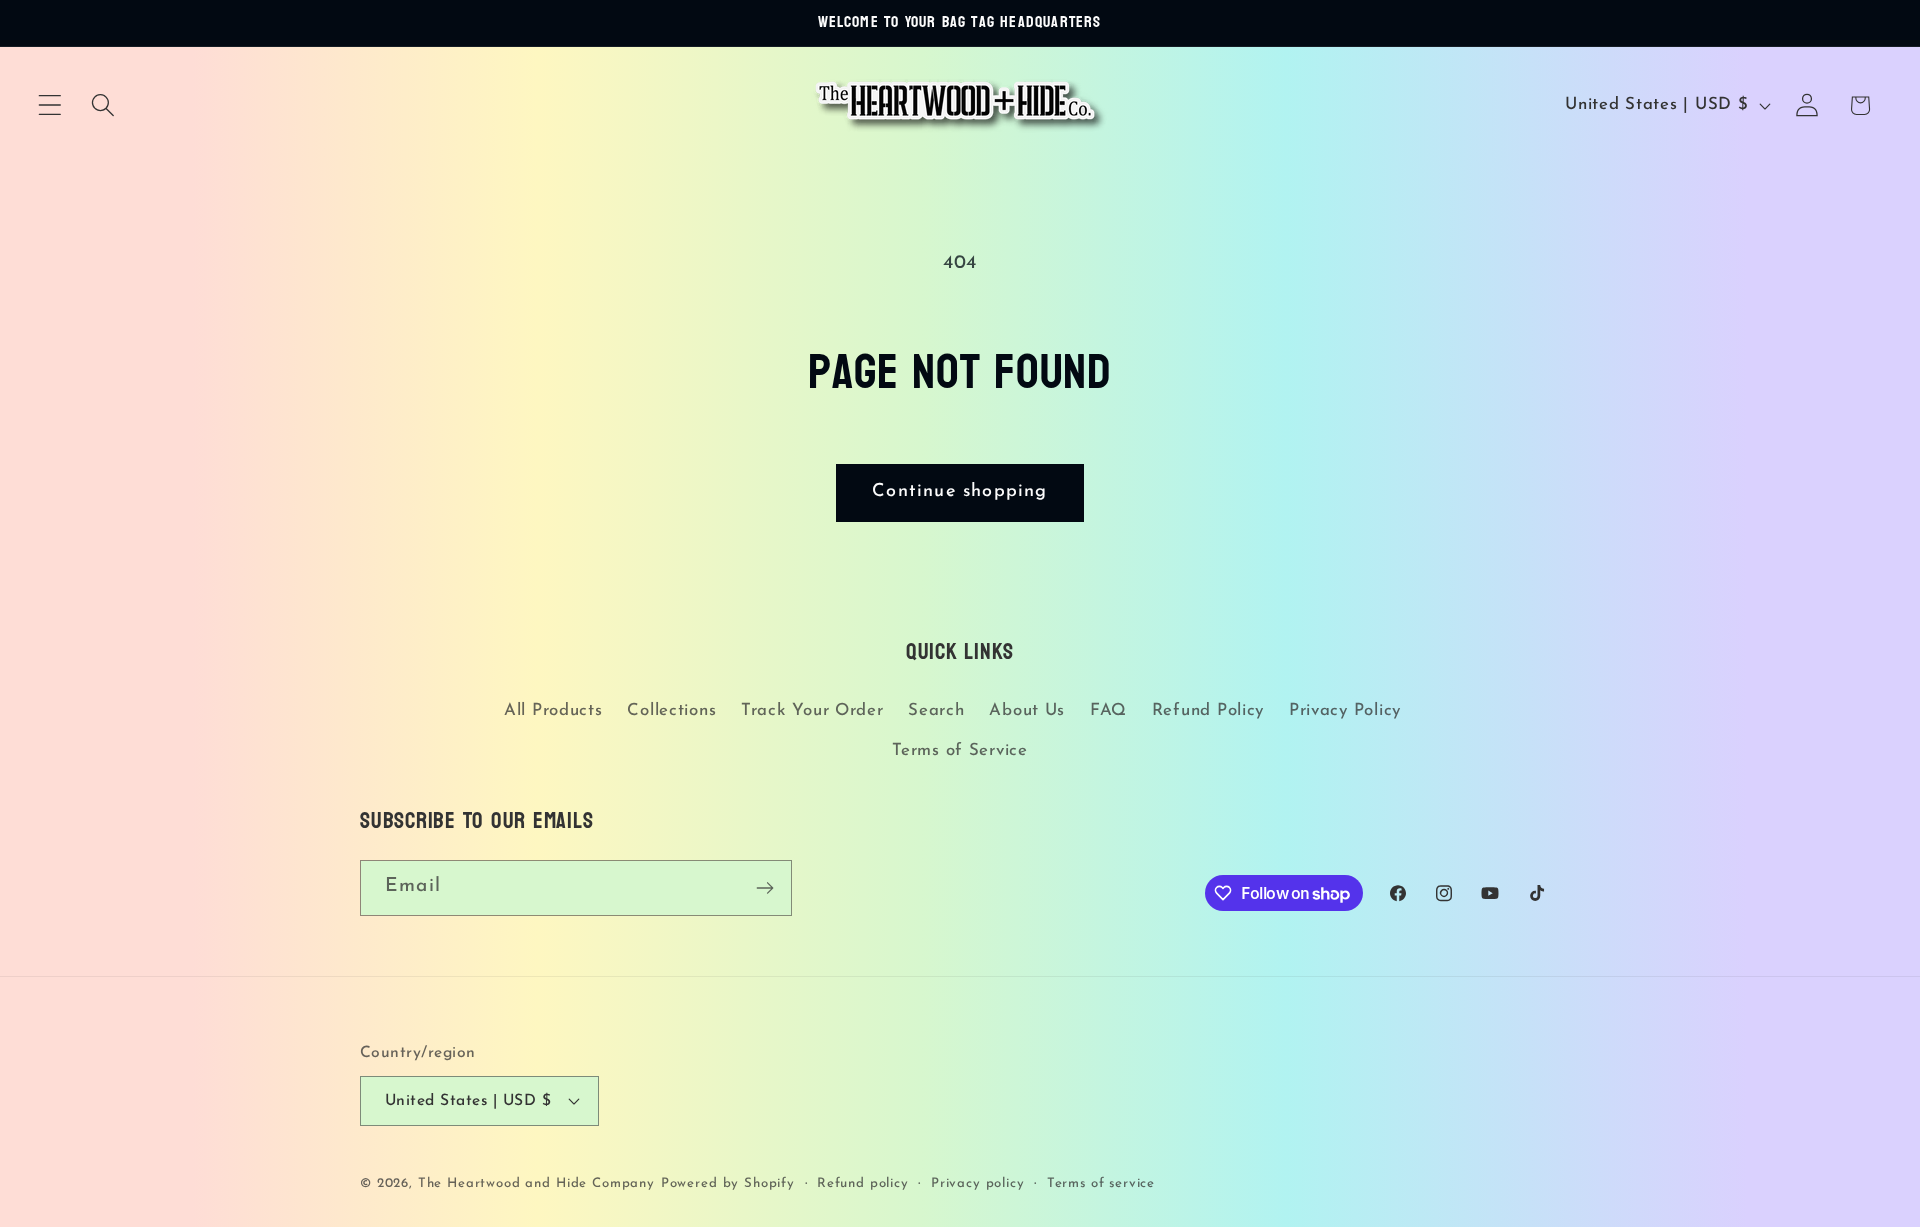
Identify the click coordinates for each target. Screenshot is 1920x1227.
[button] (50, 105)
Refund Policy (1208, 710)
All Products (553, 710)
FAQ (1108, 710)
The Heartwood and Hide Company (536, 1183)
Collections (671, 710)
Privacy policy (978, 1183)
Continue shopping (959, 492)
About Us (1027, 710)
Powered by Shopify (728, 1183)
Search (936, 710)
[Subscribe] (764, 888)
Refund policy (863, 1183)
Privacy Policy (1345, 710)
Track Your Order (812, 710)
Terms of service (1101, 1183)
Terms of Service (960, 750)
